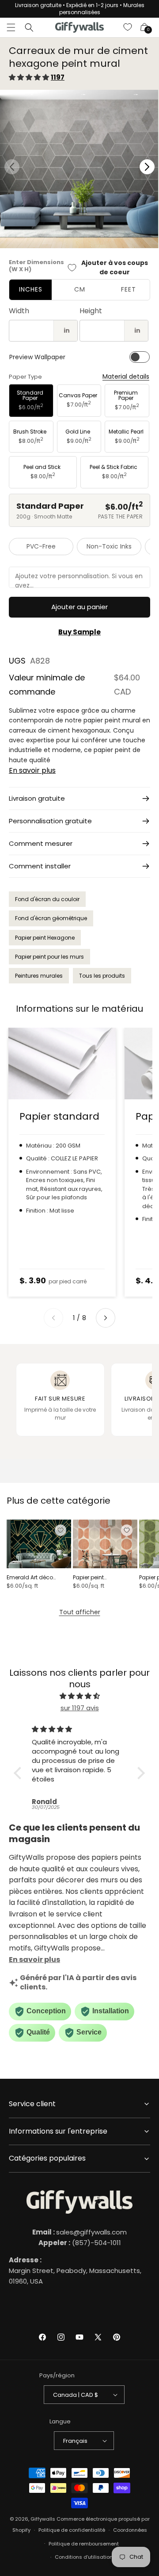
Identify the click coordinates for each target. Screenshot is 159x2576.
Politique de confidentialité (72, 2530)
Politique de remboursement (84, 2544)
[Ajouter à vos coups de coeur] (61, 1530)
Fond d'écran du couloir (47, 899)
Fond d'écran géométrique (51, 918)
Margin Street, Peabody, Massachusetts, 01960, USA (75, 2271)
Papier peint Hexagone (45, 938)
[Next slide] (106, 1318)
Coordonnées (130, 2530)
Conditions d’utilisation (84, 2557)
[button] (11, 27)
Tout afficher (80, 1612)
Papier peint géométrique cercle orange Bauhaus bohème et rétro (99, 1578)
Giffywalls (43, 2519)
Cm (80, 289)
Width (19, 311)
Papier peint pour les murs (49, 957)
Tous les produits (102, 976)
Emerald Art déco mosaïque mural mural (38, 1578)
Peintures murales (39, 976)
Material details (126, 377)
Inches (31, 289)
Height (91, 311)
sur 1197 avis (80, 1708)
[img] (79, 1696)
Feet (129, 289)
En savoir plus (32, 770)
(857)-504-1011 (80, 2243)
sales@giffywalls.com (79, 2232)
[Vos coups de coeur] (128, 27)
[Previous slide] (53, 1318)
